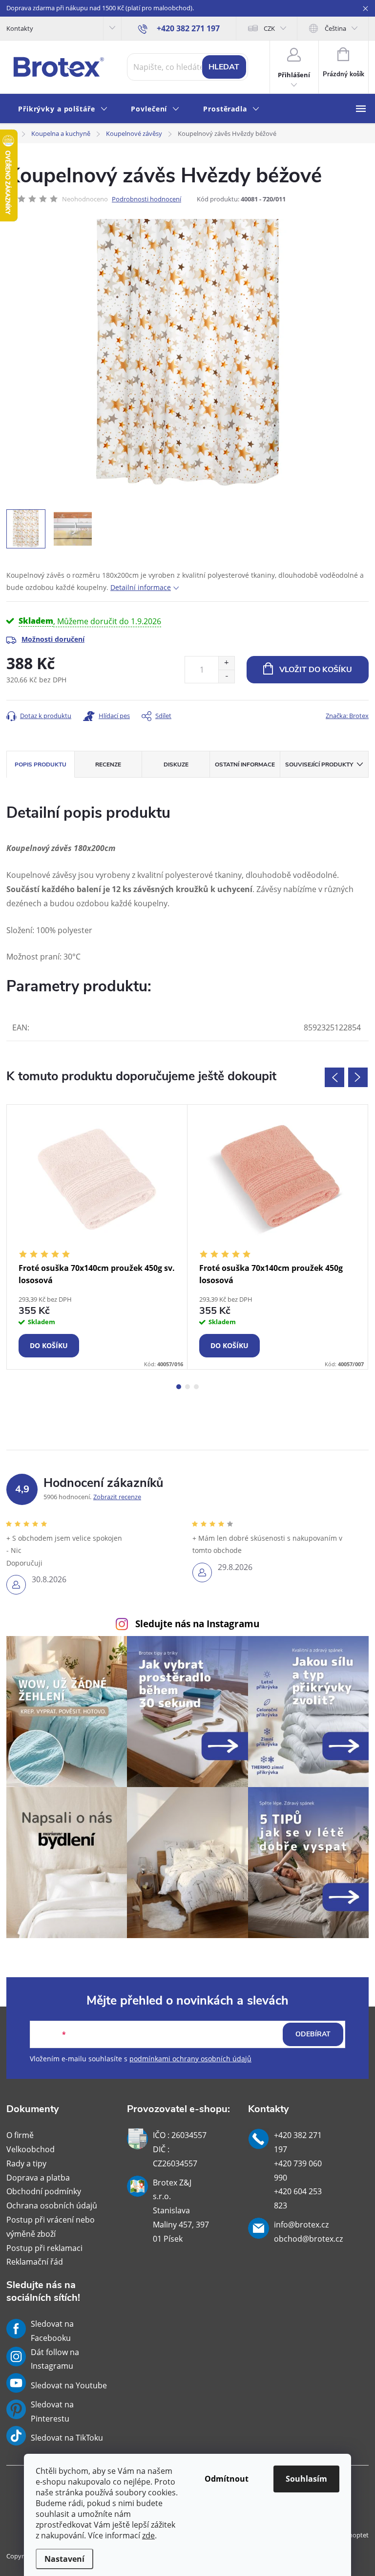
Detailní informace (141, 587)
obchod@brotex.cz (308, 2239)
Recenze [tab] (108, 764)
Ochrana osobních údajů (52, 2205)
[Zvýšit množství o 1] (226, 663)
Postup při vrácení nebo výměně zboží (51, 2227)
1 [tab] (179, 1387)
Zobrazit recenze (117, 1497)
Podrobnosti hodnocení (146, 199)
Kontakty (20, 28)
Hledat (224, 67)
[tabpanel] (97, 1237)
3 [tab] (196, 1387)
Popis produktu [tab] (41, 764)
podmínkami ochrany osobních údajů (190, 2059)
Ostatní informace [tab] (245, 764)
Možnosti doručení (53, 639)
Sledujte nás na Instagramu (197, 1624)
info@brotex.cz (301, 2225)
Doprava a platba (38, 2178)
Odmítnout (227, 2479)
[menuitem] (63, 109)
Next (358, 1077)
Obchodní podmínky (44, 2191)
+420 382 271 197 (298, 2142)
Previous (334, 1077)
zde (148, 2535)
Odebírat (313, 2034)
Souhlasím (306, 2479)
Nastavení (64, 2559)
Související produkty (319, 764)
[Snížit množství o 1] (226, 676)
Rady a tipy (26, 2163)
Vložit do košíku (316, 670)
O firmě (20, 2135)
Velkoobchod (31, 2149)
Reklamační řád (35, 2262)
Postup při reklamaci (44, 2248)
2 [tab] (187, 1387)
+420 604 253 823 (298, 2198)
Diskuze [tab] (176, 764)
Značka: (347, 716)
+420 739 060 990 (298, 2171)
